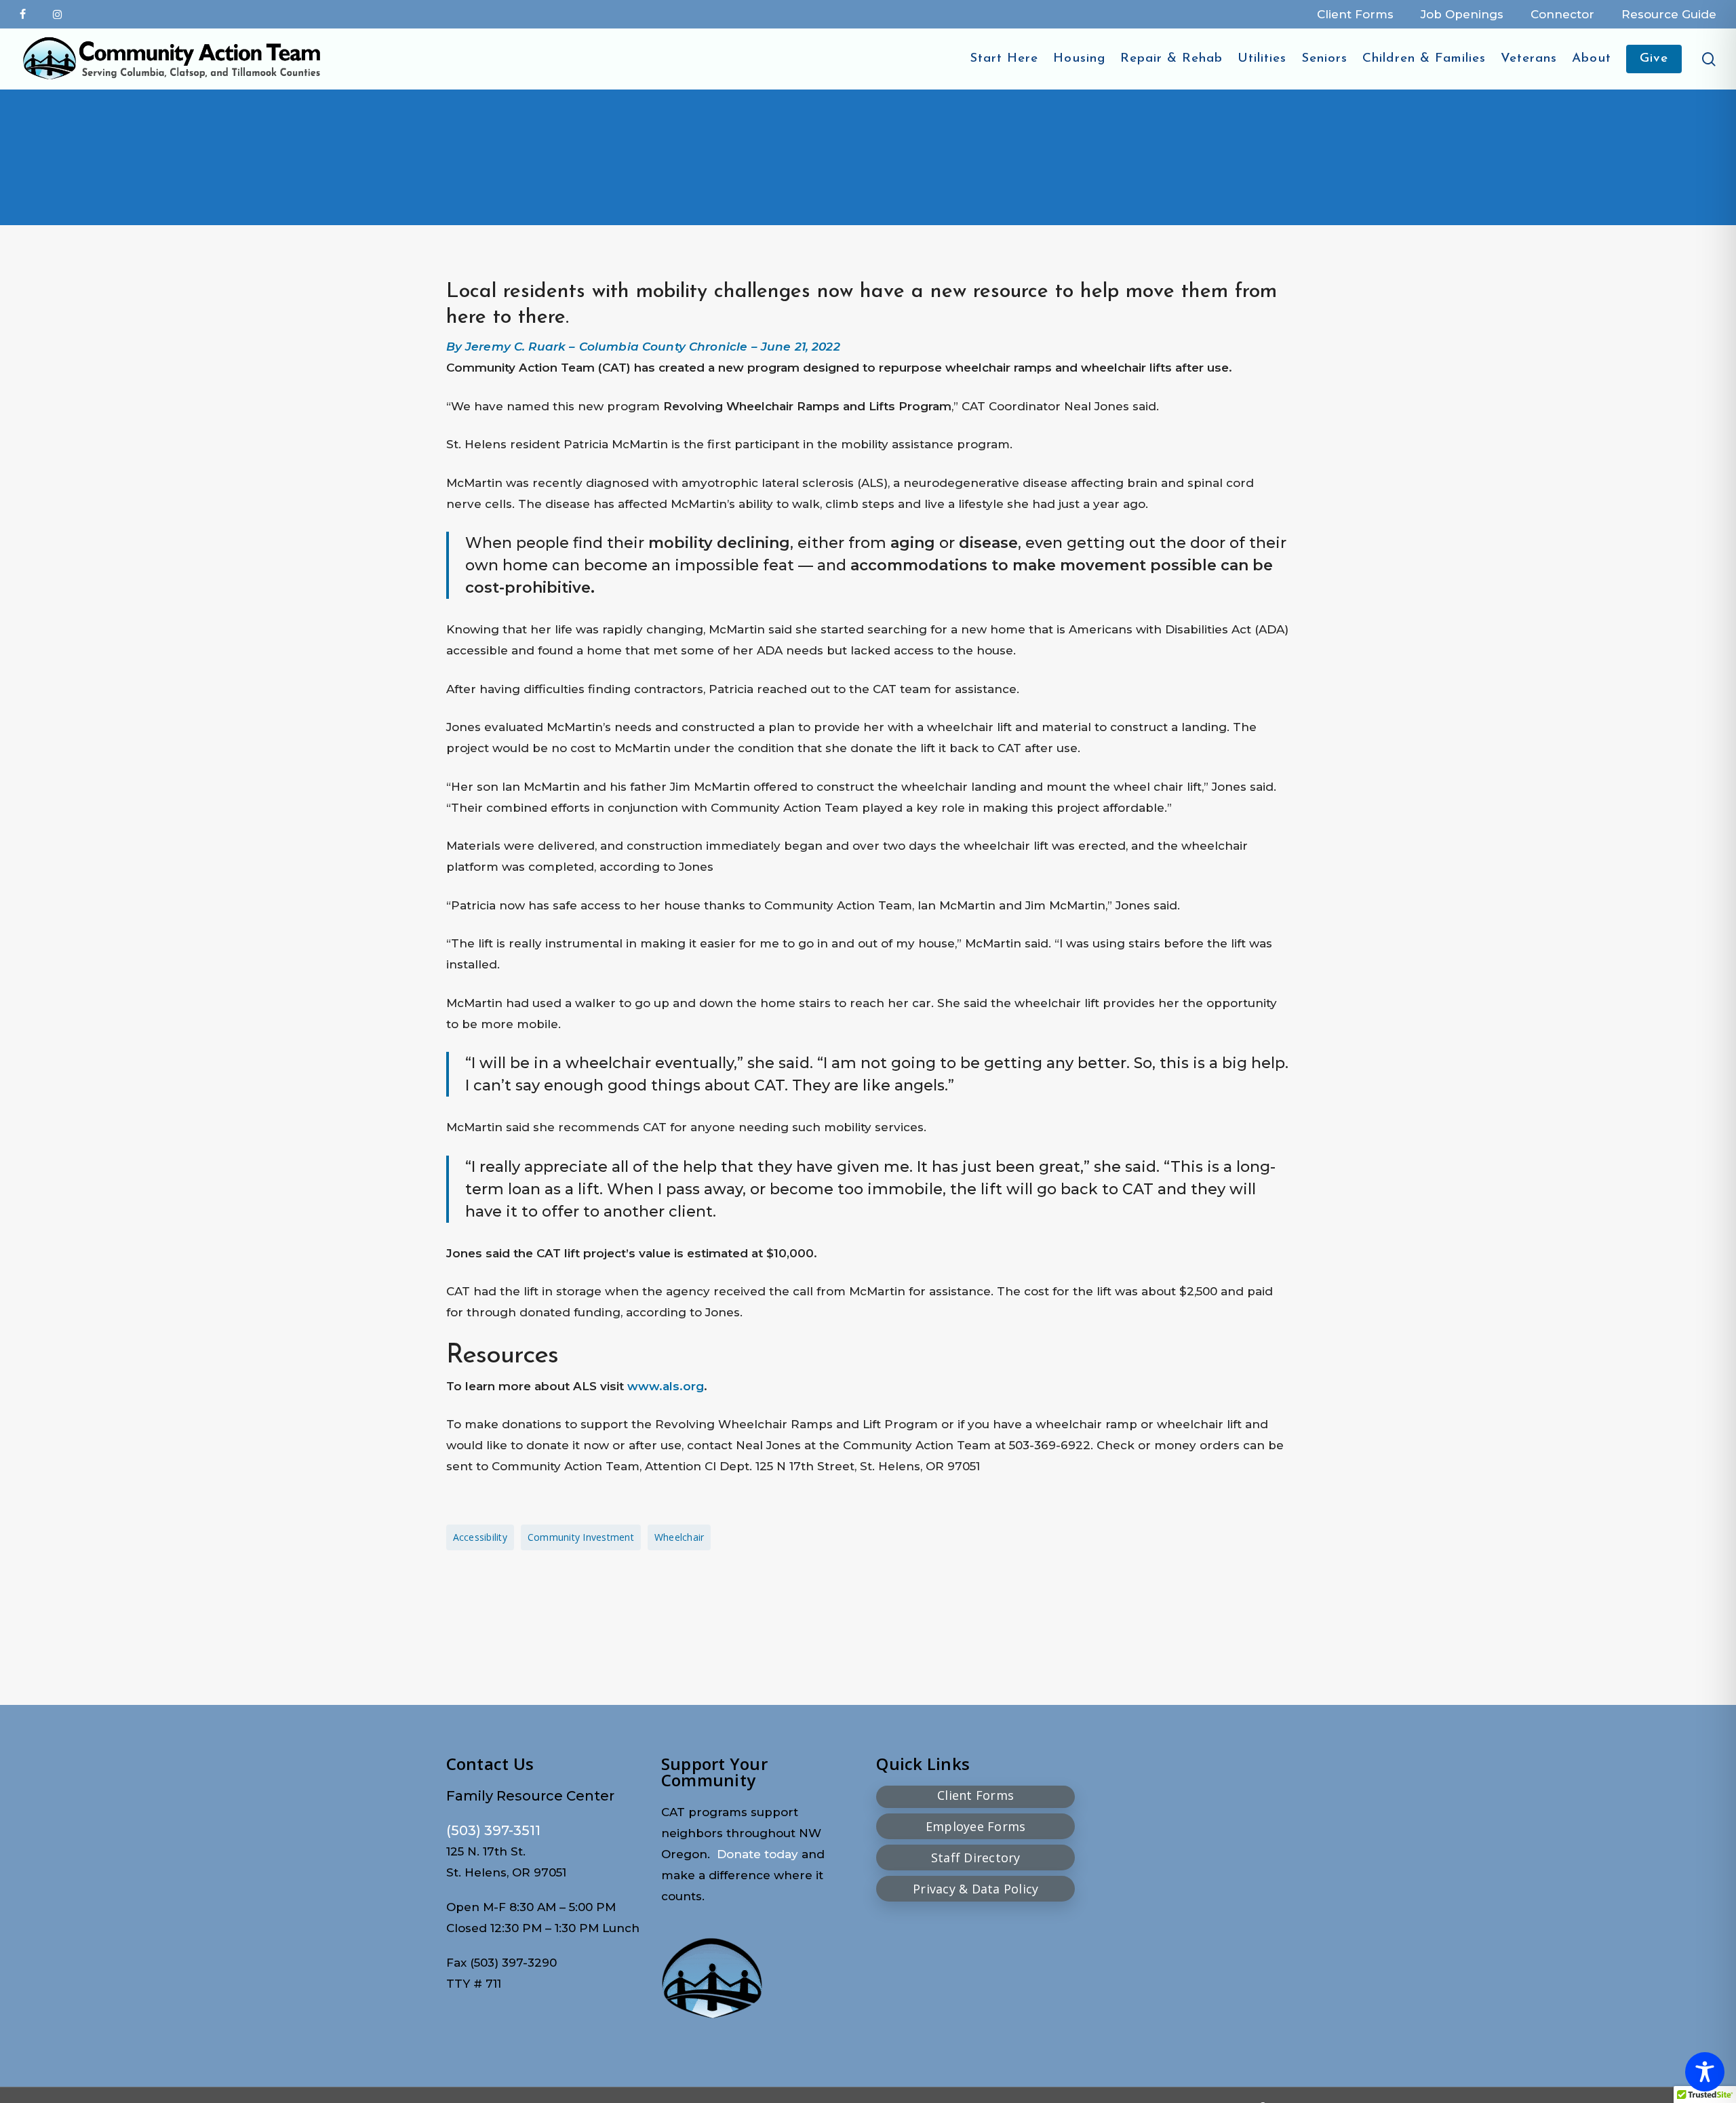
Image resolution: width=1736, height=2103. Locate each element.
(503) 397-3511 (493, 1830)
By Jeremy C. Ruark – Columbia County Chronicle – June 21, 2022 (643, 347)
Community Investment (581, 1537)
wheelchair (679, 1537)
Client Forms (975, 1795)
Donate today (757, 1854)
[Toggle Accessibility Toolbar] (1705, 2072)
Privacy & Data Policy (975, 1889)
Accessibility (480, 1537)
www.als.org (664, 1386)
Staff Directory (976, 1858)
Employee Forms (976, 1826)
